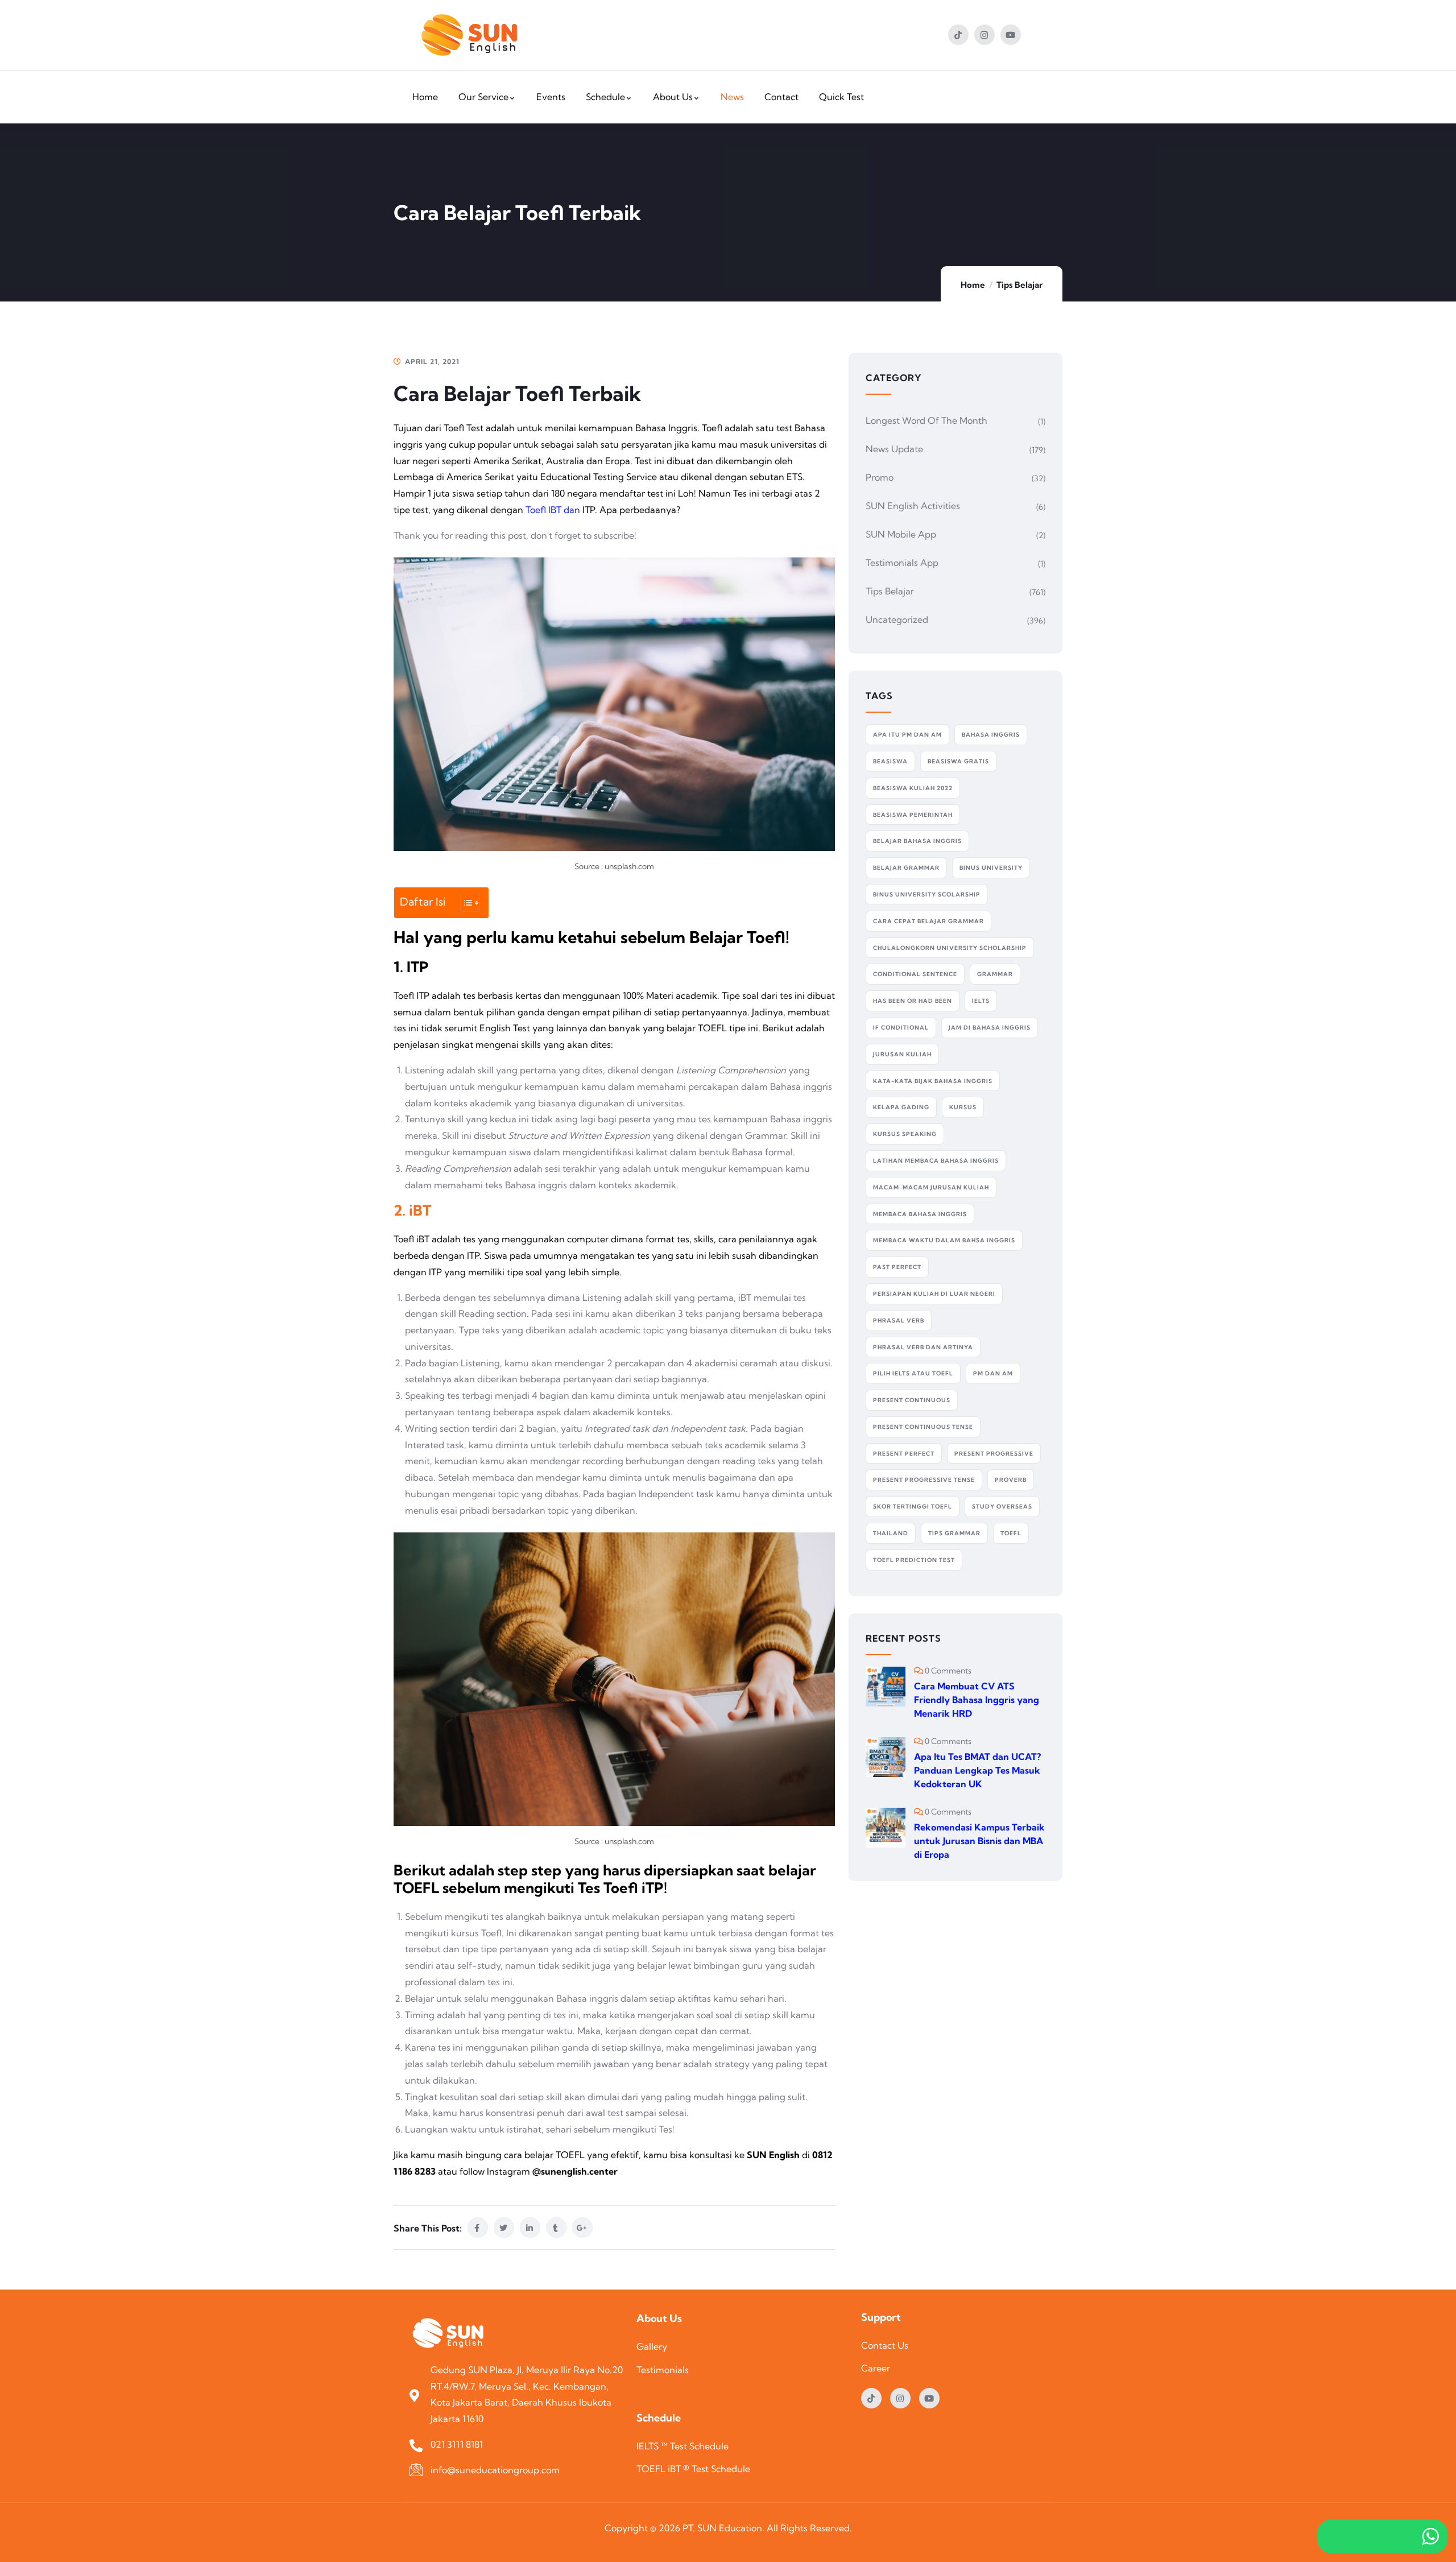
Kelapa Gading (901, 1107)
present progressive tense (924, 1480)
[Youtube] (1011, 35)
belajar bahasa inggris (917, 841)
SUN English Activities (913, 506)
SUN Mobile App (901, 534)
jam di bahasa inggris (990, 1028)
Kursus (963, 1107)
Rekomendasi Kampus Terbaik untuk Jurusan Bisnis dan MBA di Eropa (979, 1841)
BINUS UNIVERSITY (991, 868)
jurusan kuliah (902, 1054)
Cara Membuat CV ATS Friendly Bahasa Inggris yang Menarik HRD (977, 1700)
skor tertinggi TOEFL (913, 1507)
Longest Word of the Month (926, 420)
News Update (894, 449)
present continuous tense (923, 1427)
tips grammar (954, 1533)
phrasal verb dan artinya (923, 1347)
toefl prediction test (914, 1560)
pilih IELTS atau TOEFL (913, 1373)
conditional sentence (915, 974)
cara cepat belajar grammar (928, 921)
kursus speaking (905, 1134)
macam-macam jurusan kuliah (931, 1187)
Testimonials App (902, 563)
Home (973, 285)
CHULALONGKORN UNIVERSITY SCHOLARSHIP (950, 948)
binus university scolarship (927, 894)
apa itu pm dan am (907, 735)
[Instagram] (985, 35)
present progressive (994, 1454)
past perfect (897, 1267)
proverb (1011, 1480)
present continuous (912, 1400)
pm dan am (993, 1373)
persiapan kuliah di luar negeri (934, 1294)
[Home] (469, 35)
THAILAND (891, 1533)
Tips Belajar (1019, 285)
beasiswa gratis (958, 761)
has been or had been (913, 1001)
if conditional (901, 1028)
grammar (995, 974)
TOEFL (1011, 1533)
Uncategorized (897, 619)
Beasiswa (890, 761)
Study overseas (1002, 1507)
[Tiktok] (958, 35)
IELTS (981, 1001)
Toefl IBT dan (553, 510)
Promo (880, 477)
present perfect (904, 1454)
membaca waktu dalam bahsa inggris (944, 1240)
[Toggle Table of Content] (464, 903)
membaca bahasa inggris (920, 1214)
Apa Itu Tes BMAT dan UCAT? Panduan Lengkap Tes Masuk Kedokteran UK (977, 1770)
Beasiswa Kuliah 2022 (913, 788)
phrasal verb (899, 1321)
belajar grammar (906, 868)
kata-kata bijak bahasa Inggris (933, 1081)
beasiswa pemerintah (913, 815)
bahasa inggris (991, 735)
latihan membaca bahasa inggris (936, 1161)
